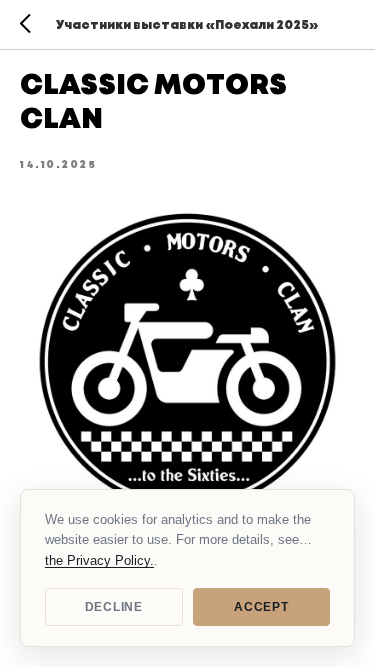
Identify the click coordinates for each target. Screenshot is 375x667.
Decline (114, 607)
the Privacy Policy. (99, 560)
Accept (261, 607)
